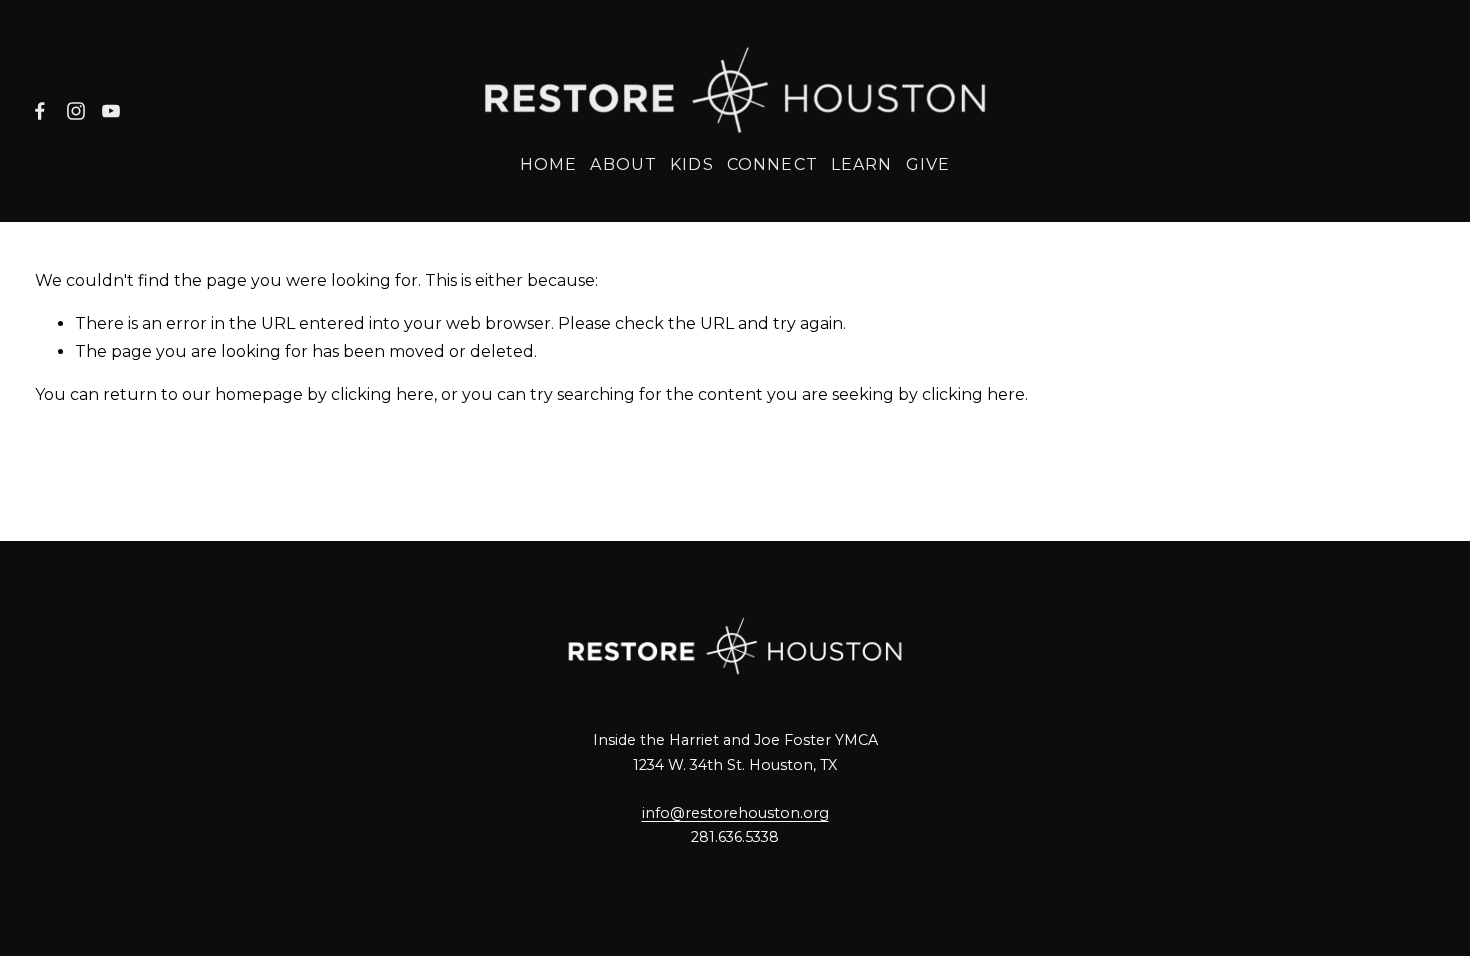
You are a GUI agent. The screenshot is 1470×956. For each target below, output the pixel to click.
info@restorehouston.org (735, 813)
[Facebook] (40, 111)
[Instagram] (76, 111)
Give (928, 164)
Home (548, 164)
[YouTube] (111, 111)
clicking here (382, 394)
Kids (691, 164)
